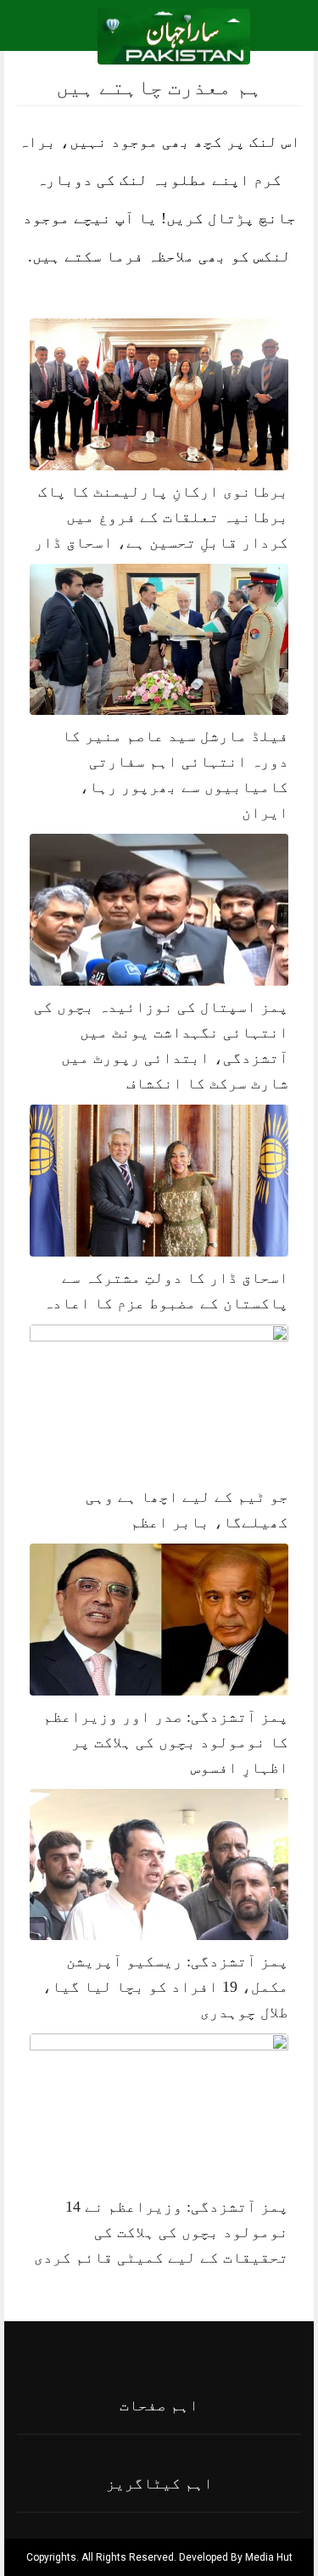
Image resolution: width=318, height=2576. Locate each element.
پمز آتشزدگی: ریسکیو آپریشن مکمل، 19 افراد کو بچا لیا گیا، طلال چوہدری (165, 1987)
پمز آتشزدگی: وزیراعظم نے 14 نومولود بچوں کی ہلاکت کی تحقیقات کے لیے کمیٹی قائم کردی (161, 2232)
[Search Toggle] (86, 37)
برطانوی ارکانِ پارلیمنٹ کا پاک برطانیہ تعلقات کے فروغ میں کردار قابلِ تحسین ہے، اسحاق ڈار (161, 517)
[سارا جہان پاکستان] (174, 35)
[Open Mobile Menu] (283, 37)
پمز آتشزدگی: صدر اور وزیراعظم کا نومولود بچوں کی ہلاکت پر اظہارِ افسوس (166, 1742)
